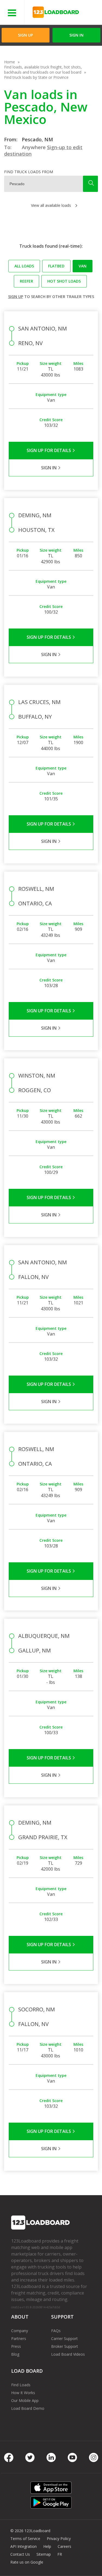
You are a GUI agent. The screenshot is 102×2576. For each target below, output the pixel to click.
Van (83, 266)
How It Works (23, 2393)
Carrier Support (64, 2338)
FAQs (56, 2331)
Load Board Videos (68, 2354)
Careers (64, 2546)
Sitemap (44, 2554)
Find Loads (21, 2385)
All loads (24, 266)
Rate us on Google (27, 2562)
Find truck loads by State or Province (36, 77)
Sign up (16, 297)
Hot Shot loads (64, 281)
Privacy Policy (59, 2539)
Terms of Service (25, 2539)
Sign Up (25, 35)
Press (16, 2346)
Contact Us (20, 2554)
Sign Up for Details (49, 450)
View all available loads (51, 205)
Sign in (76, 35)
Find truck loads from (29, 172)
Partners (19, 2338)
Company (20, 2331)
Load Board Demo (28, 2408)
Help (47, 2546)
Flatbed (56, 266)
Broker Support (65, 2346)
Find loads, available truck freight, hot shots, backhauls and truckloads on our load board (43, 70)
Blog (15, 2354)
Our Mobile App (25, 2400)
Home (10, 62)
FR (60, 2554)
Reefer (27, 281)
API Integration (24, 2546)
